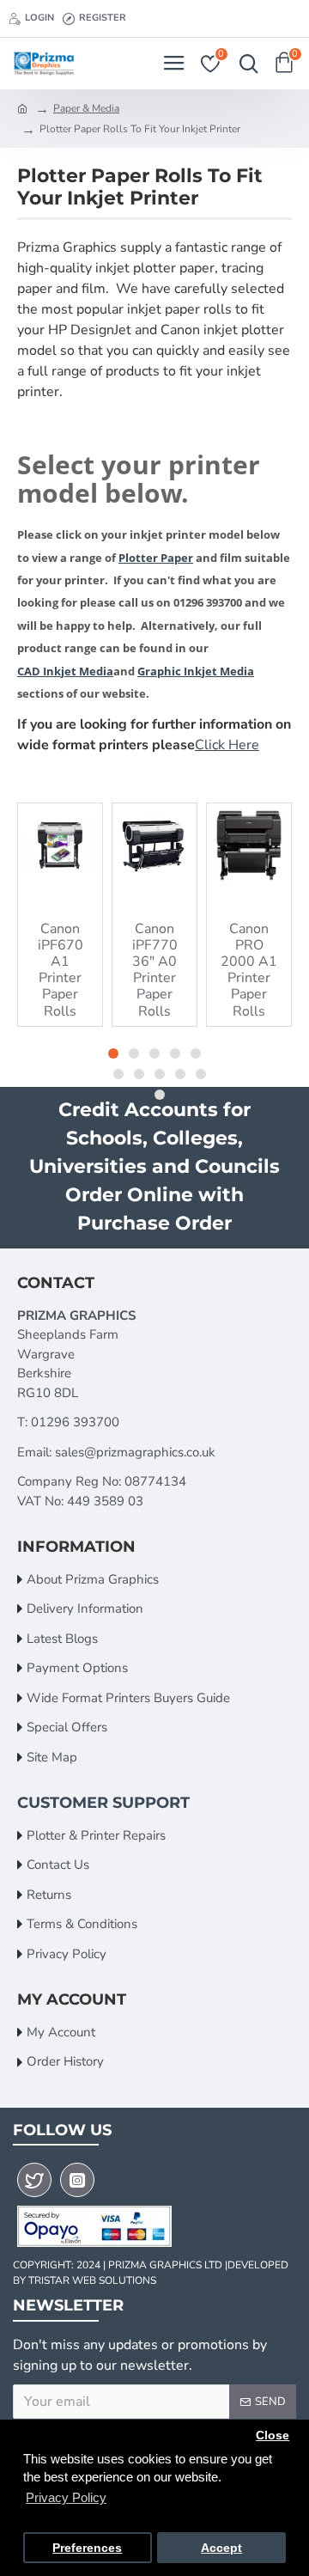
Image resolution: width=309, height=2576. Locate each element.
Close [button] (273, 2436)
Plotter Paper (156, 558)
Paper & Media (86, 108)
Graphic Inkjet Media (196, 671)
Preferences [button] (87, 2548)
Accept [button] (221, 2548)
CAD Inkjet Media (65, 671)
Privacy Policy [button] (66, 2497)
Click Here (227, 745)
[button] (113, 1053)
